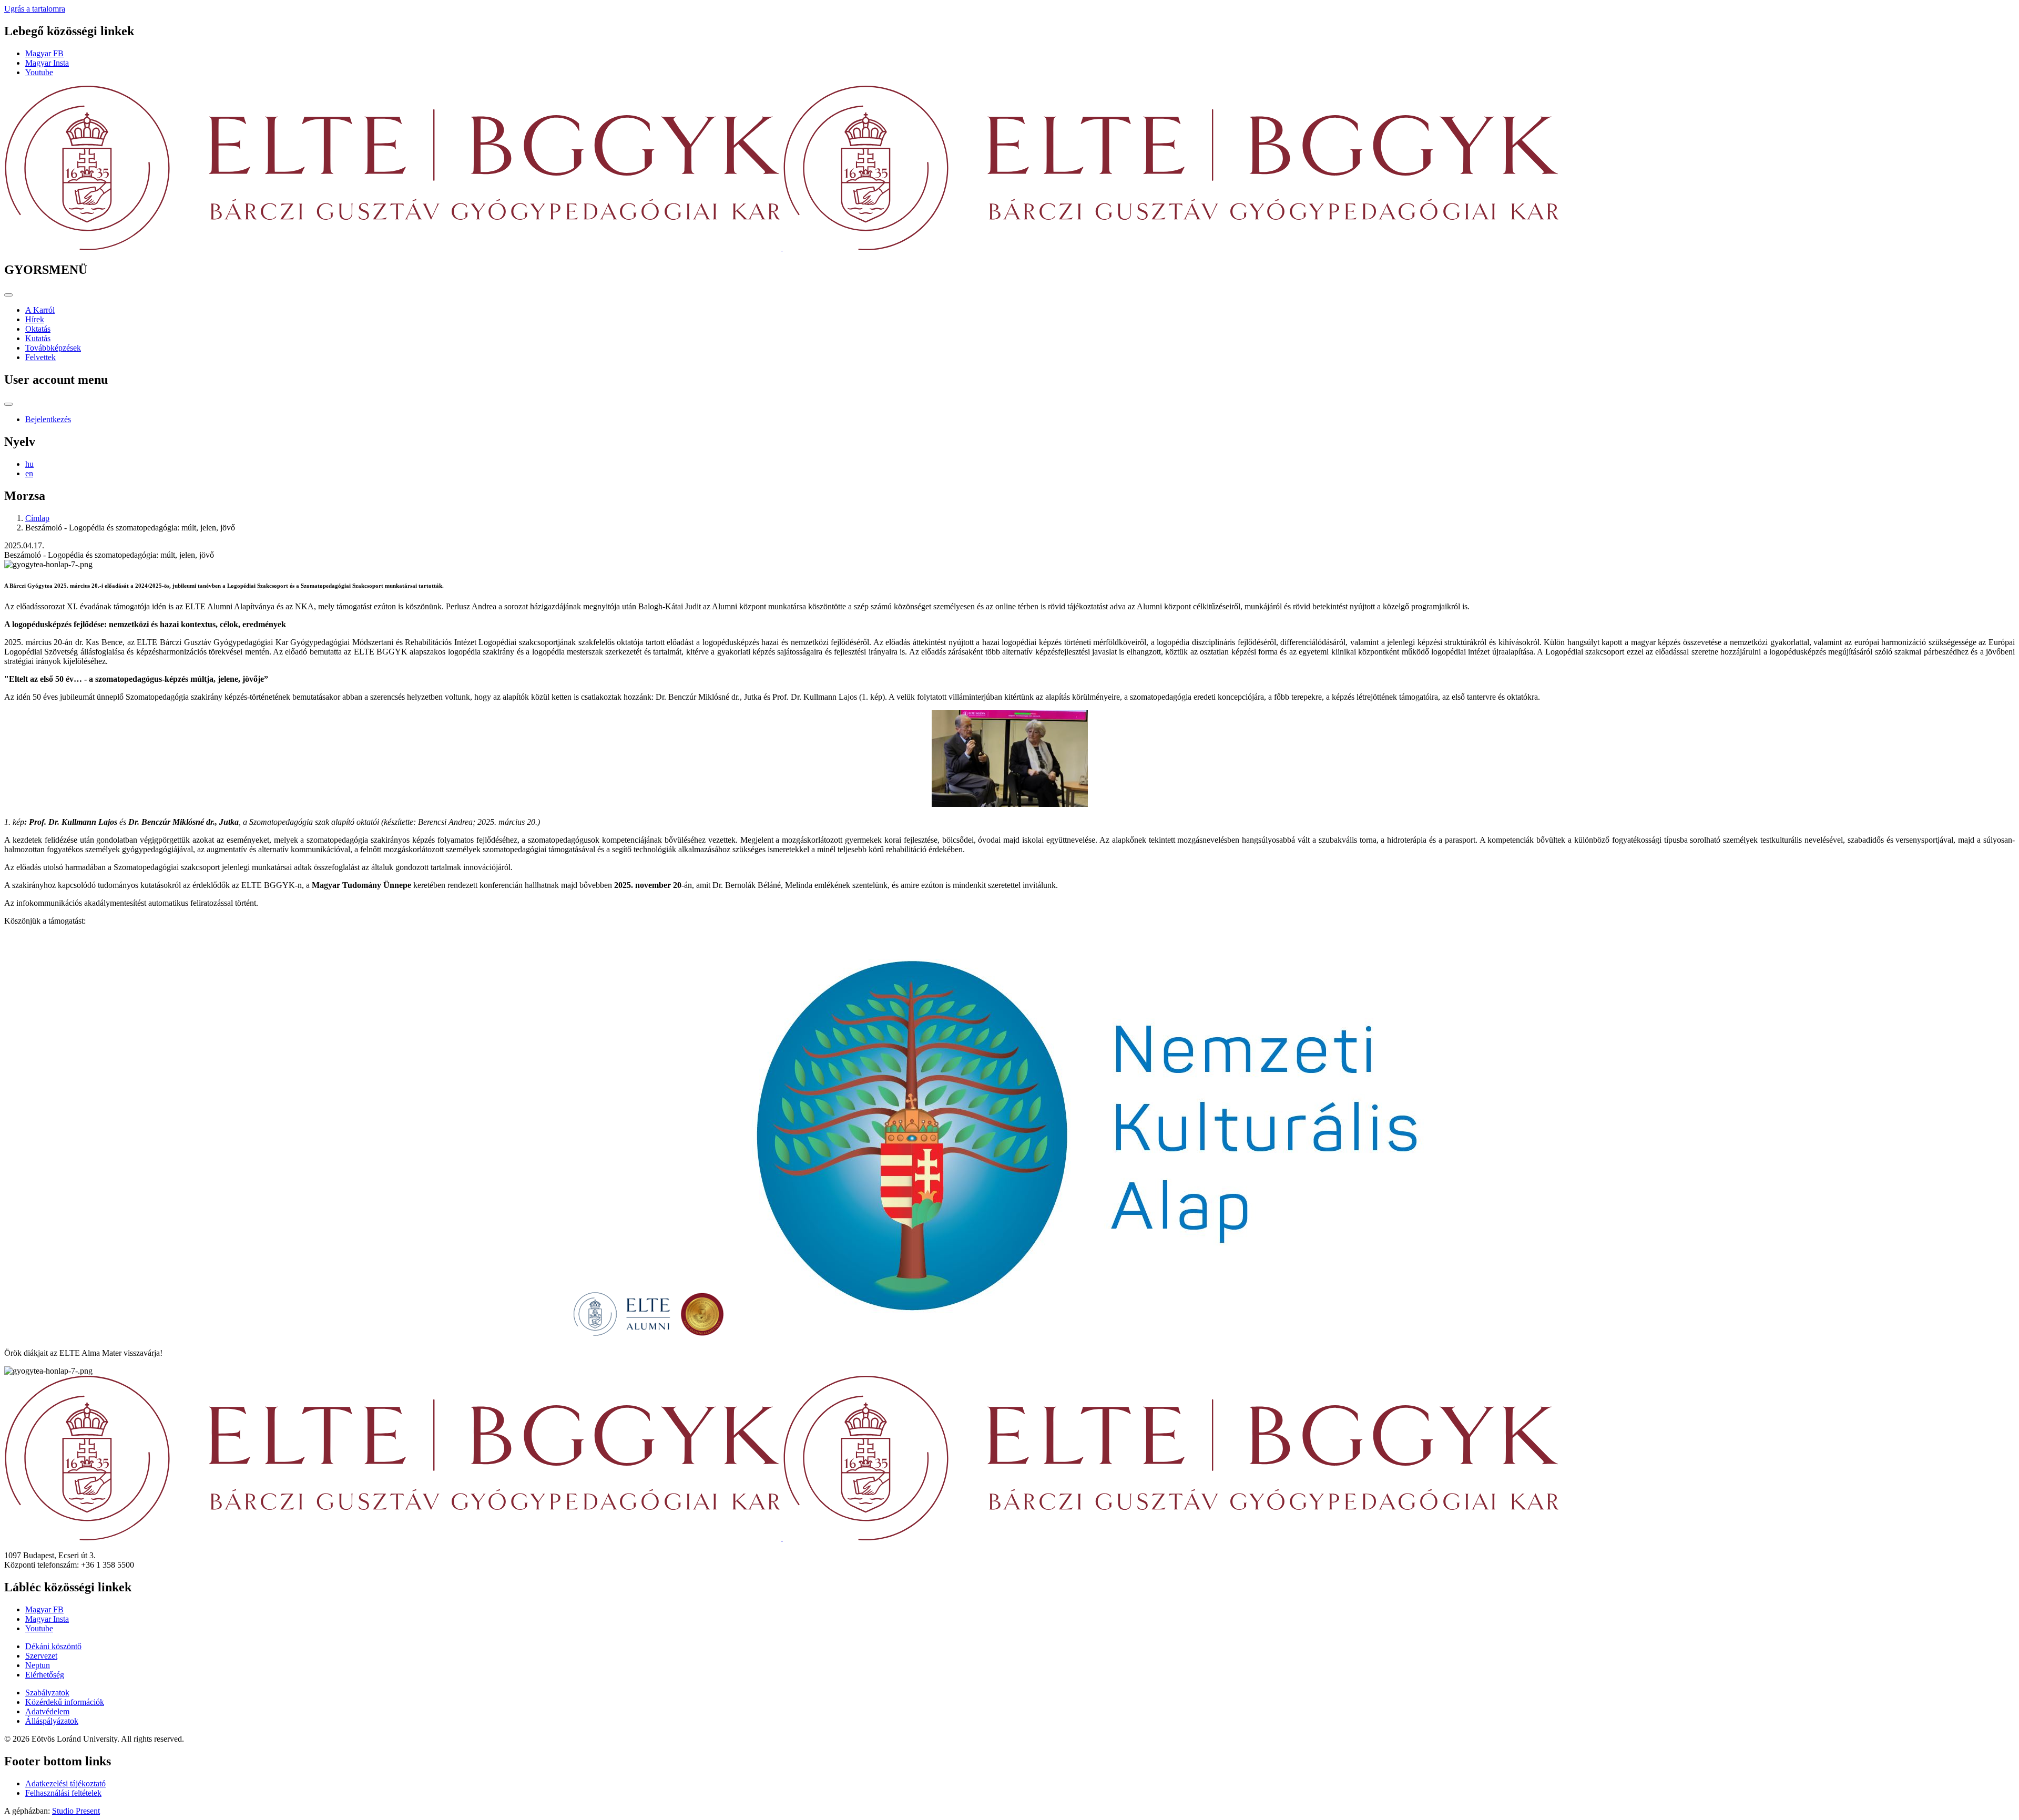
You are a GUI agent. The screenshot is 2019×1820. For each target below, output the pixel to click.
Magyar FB (44, 53)
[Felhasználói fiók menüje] (8, 404)
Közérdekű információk (65, 1702)
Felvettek (40, 357)
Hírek (35, 319)
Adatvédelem (47, 1711)
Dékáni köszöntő (53, 1646)
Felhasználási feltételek (63, 1793)
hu (29, 464)
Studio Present (76, 1811)
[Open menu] (8, 295)
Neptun (38, 1665)
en (29, 473)
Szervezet (41, 1656)
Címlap (37, 518)
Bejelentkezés (48, 419)
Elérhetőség (45, 1675)
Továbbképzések (53, 348)
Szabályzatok (47, 1693)
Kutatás (38, 338)
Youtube (39, 72)
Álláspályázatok (52, 1721)
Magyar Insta (47, 63)
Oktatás (38, 329)
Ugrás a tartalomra (35, 9)
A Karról (40, 310)
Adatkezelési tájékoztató (65, 1783)
